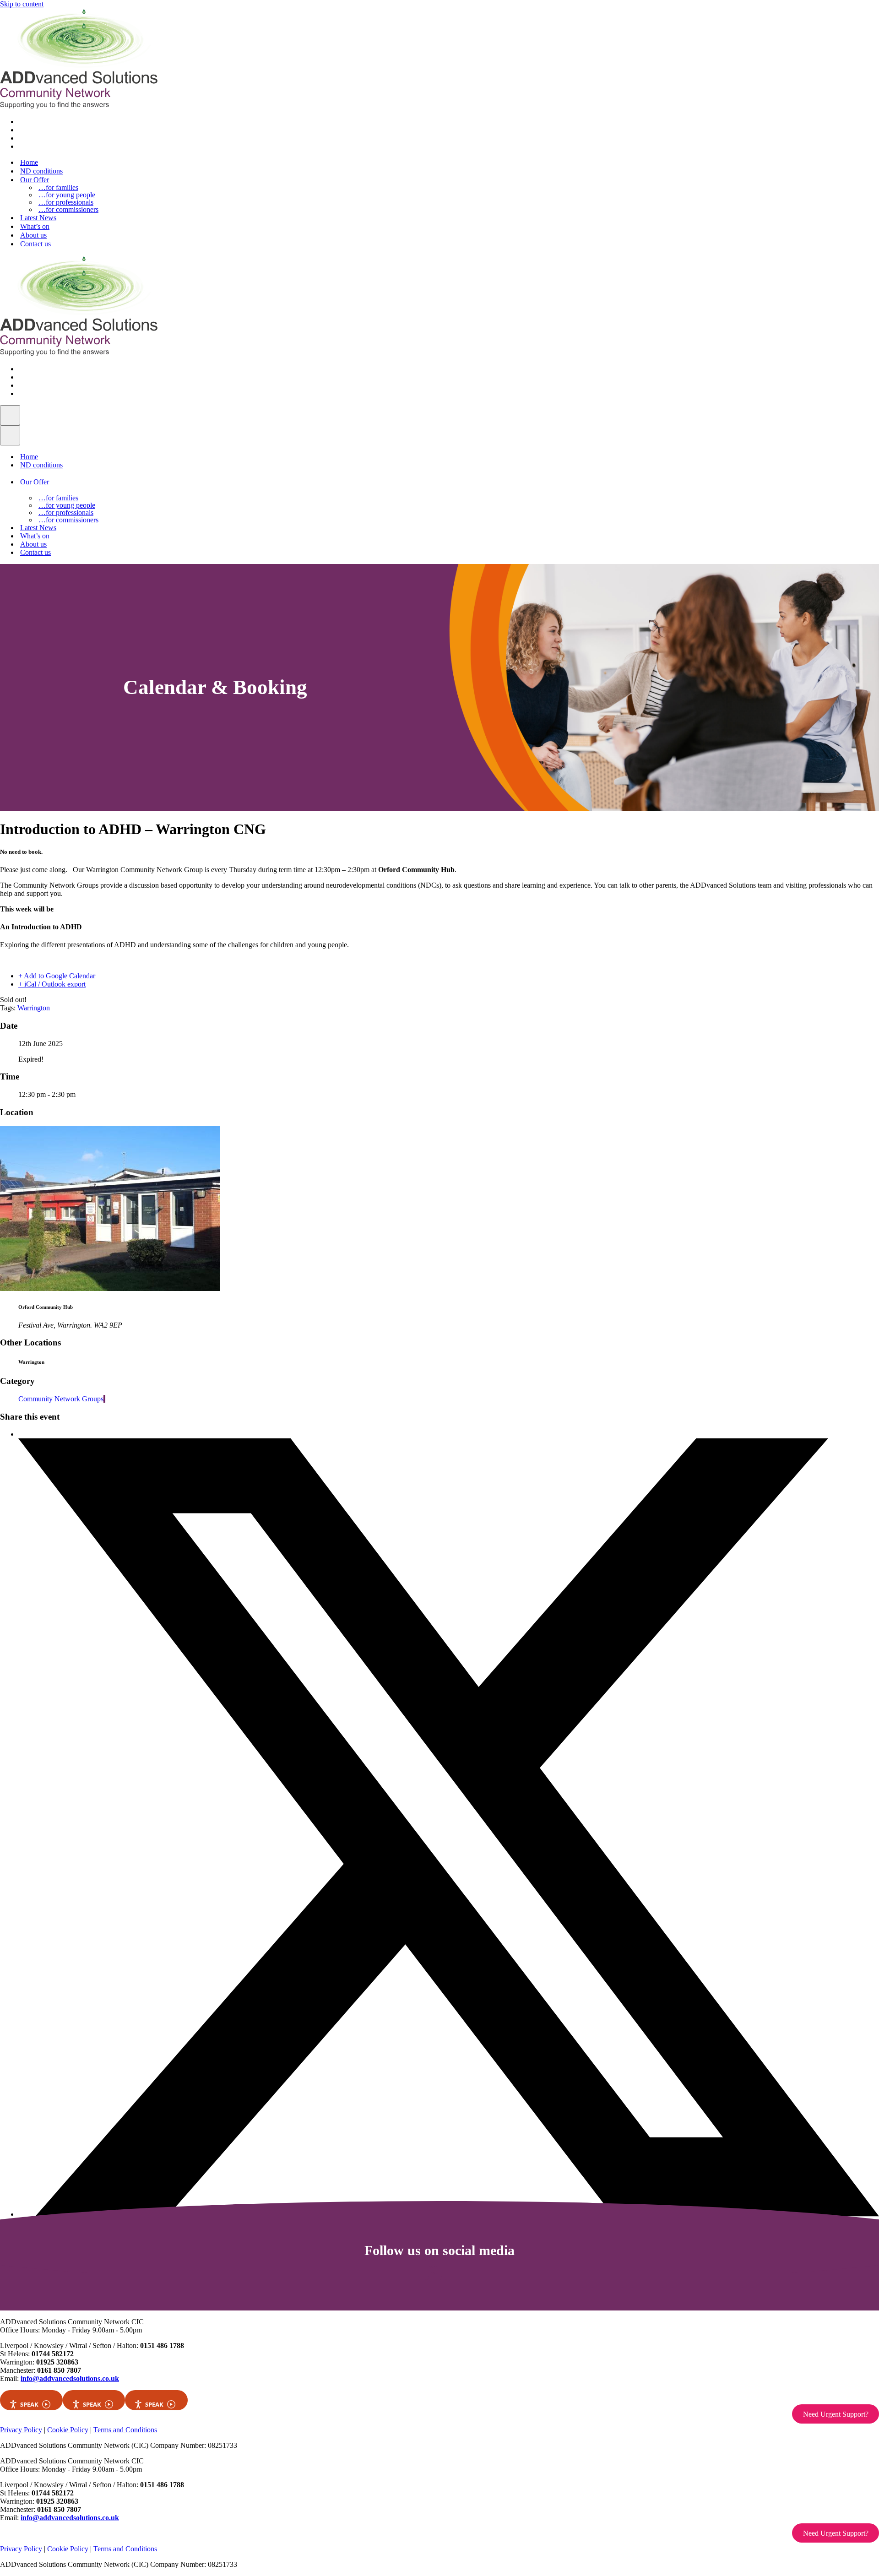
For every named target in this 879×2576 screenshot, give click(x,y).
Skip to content (22, 4)
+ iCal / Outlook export (52, 984)
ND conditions (41, 171)
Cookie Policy (68, 2430)
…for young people (67, 195)
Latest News (38, 218)
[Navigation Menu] (10, 415)
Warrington (34, 1008)
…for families (58, 188)
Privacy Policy (21, 2430)
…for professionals (66, 202)
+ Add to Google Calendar (57, 976)
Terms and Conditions (125, 2430)
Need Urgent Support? (836, 2414)
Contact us (35, 244)
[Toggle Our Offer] (154, 482)
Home (29, 162)
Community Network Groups (61, 1399)
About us (33, 235)
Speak (29, 2404)
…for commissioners (68, 210)
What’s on (35, 226)
